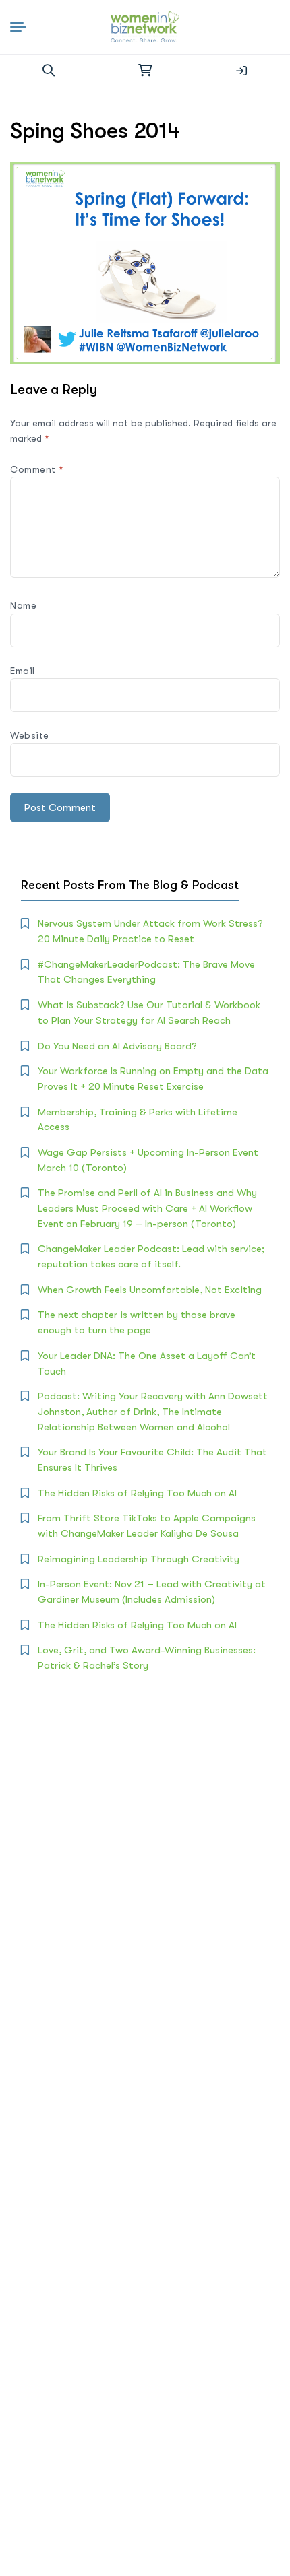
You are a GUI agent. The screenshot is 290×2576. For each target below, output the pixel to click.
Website (30, 735)
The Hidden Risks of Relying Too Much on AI (137, 1493)
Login (241, 71)
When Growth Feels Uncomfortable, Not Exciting (150, 1290)
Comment (37, 469)
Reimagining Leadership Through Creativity (139, 1559)
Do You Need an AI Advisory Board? (117, 1046)
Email (23, 671)
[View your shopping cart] (145, 71)
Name (23, 605)
